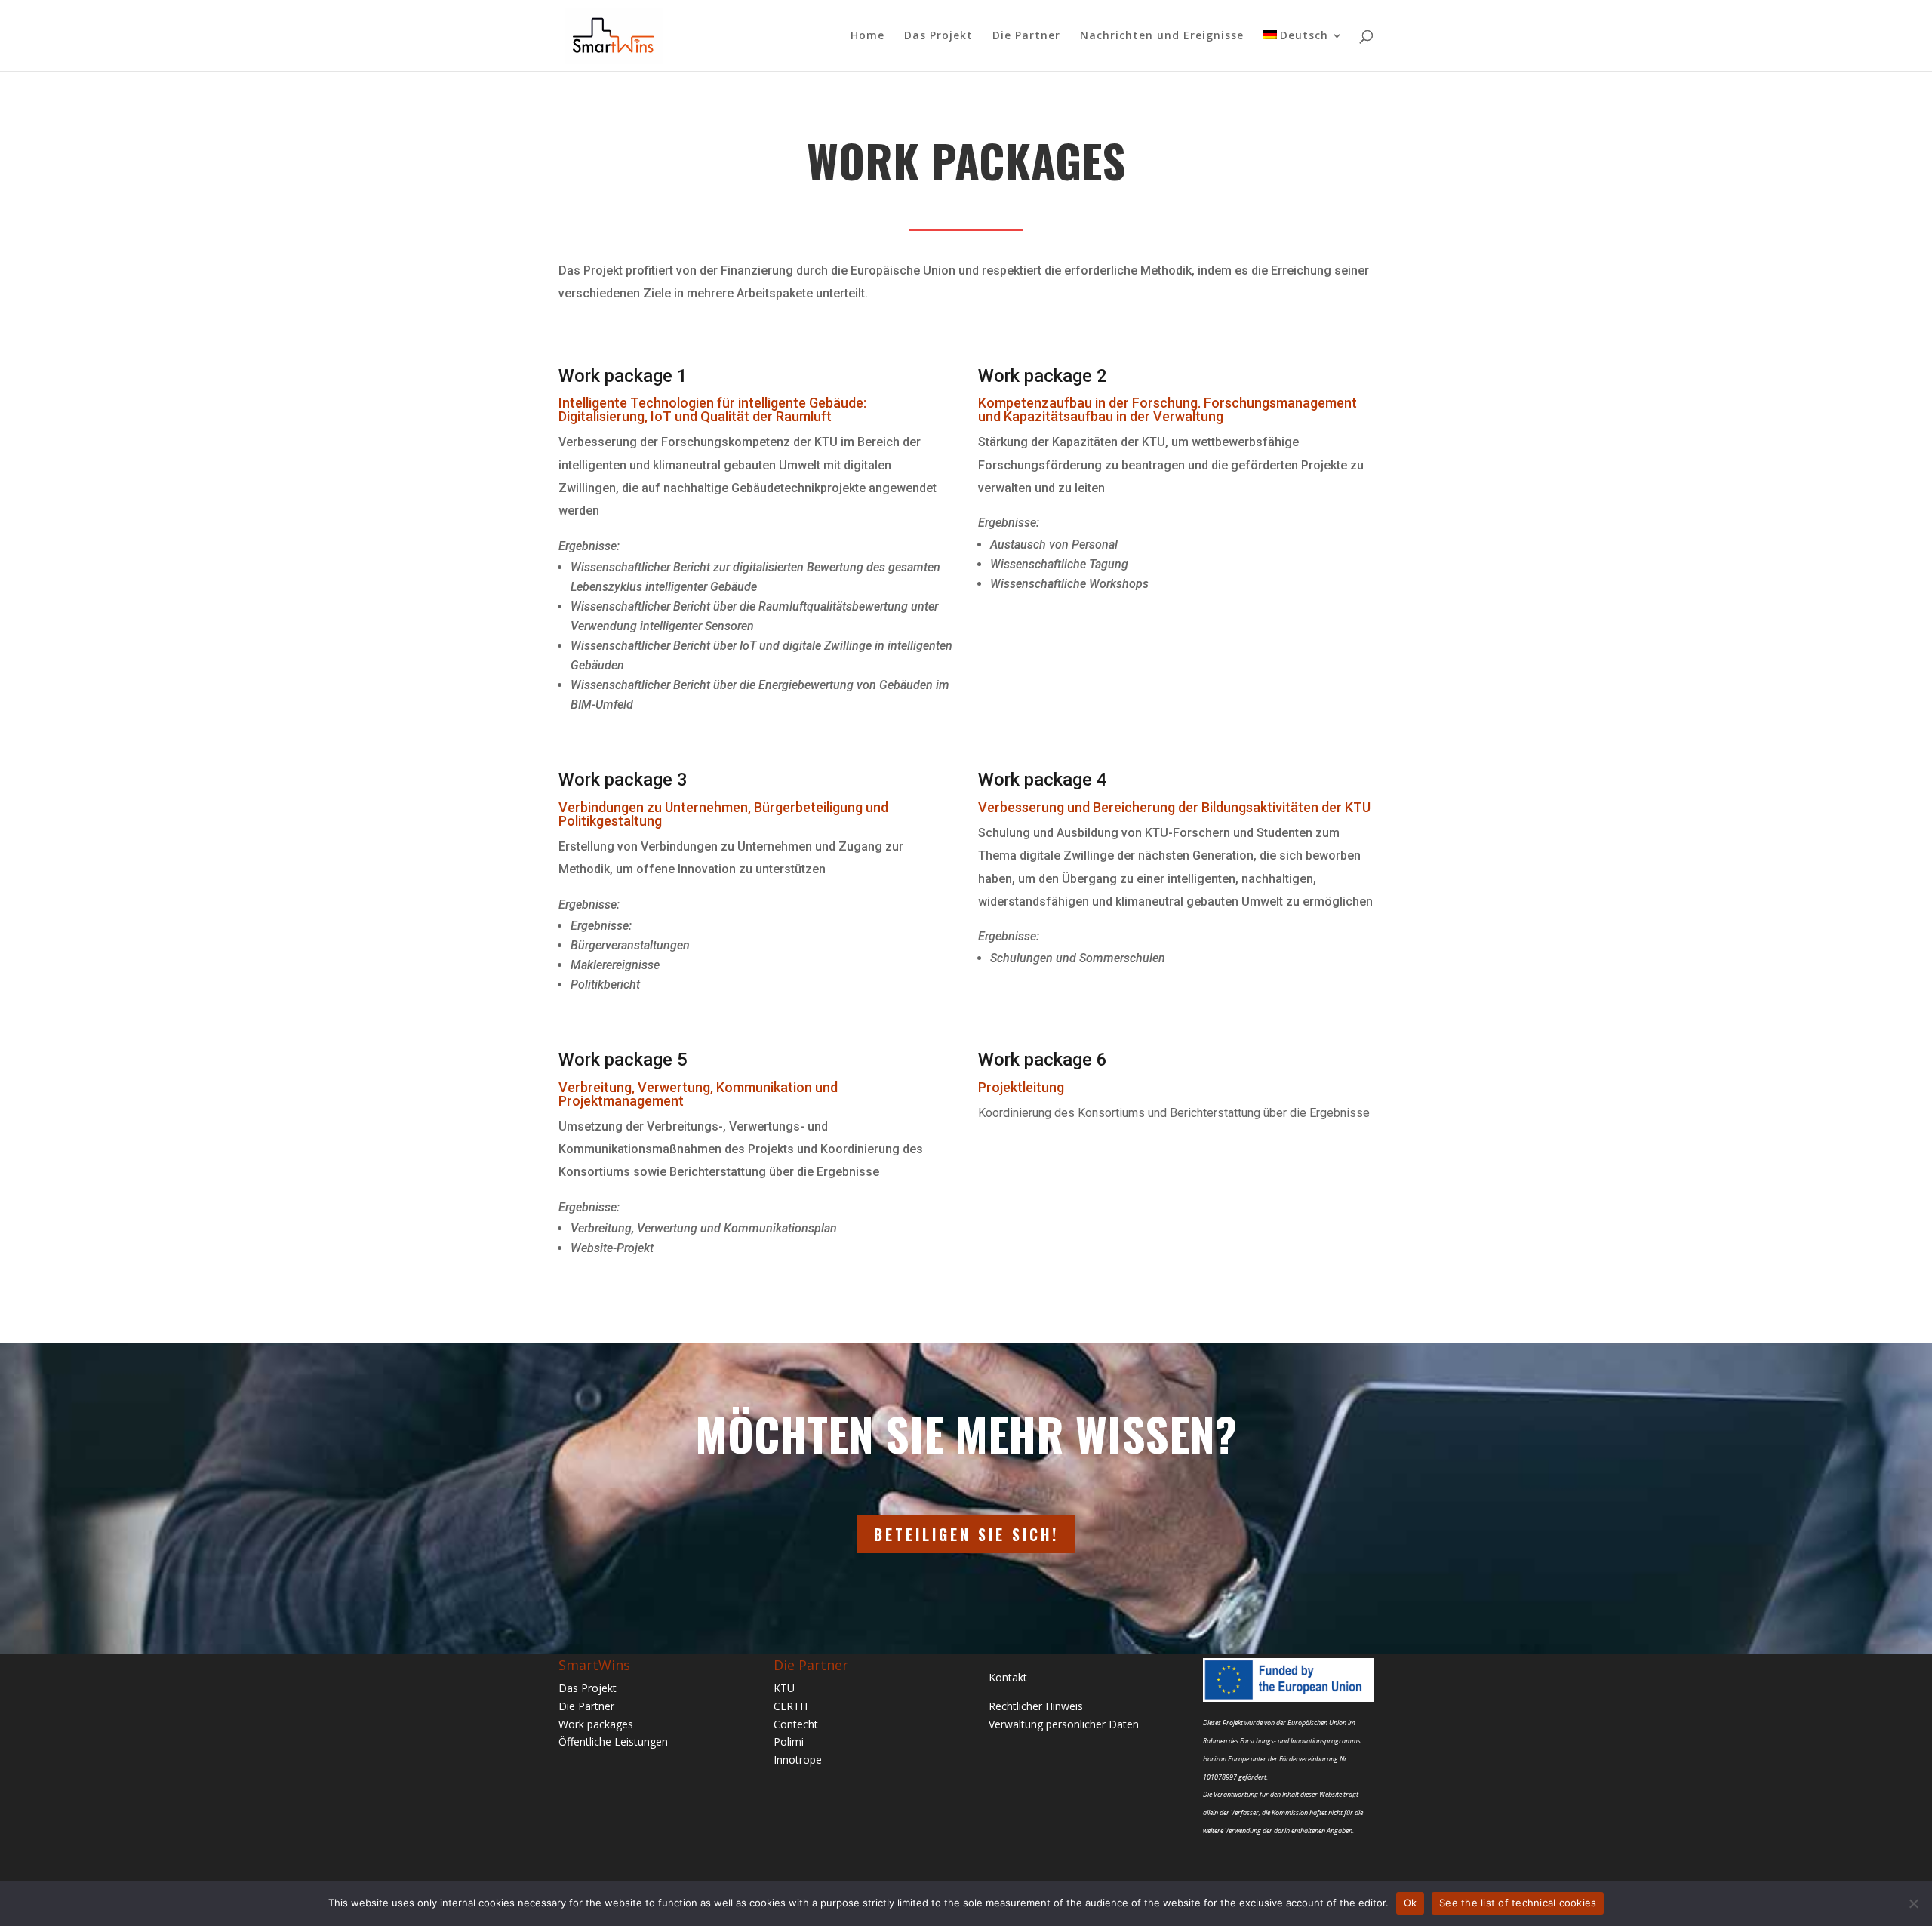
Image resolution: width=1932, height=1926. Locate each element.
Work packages (596, 1724)
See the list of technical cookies (1518, 1903)
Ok (1411, 1903)
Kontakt (1008, 1677)
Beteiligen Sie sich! (966, 1534)
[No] (1913, 1903)
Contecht (796, 1724)
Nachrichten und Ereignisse (1162, 36)
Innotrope (798, 1760)
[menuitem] (1303, 51)
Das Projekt (938, 36)
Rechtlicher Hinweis (1036, 1706)
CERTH (791, 1706)
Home (868, 36)
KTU (784, 1688)
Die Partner (1026, 36)
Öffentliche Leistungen (613, 1741)
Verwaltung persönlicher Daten (1064, 1724)
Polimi (789, 1741)
